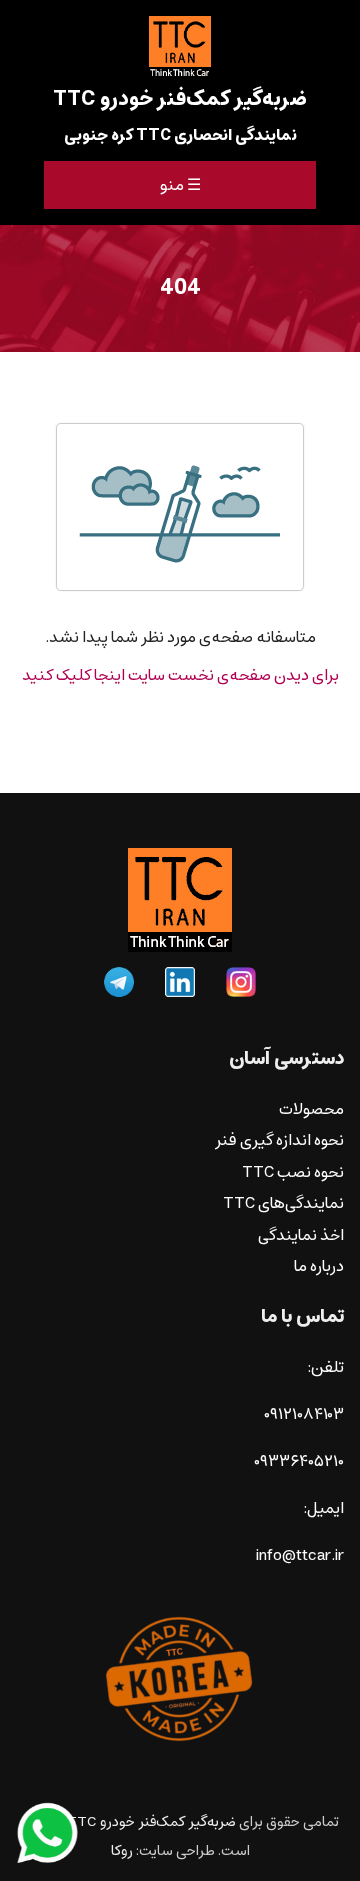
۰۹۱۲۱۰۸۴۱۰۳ (304, 1414)
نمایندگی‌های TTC (283, 1203)
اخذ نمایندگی (301, 1235)
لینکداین (180, 982)
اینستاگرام (241, 982)
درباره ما (319, 1266)
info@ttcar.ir (300, 1555)
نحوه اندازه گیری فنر (279, 1140)
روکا (122, 1850)
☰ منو (180, 185)
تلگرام (119, 982)
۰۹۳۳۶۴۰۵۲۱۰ (299, 1461)
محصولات (311, 1109)
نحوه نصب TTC (293, 1172)
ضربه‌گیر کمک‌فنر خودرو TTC (151, 1821)
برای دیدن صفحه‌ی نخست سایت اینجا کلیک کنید (180, 675)
